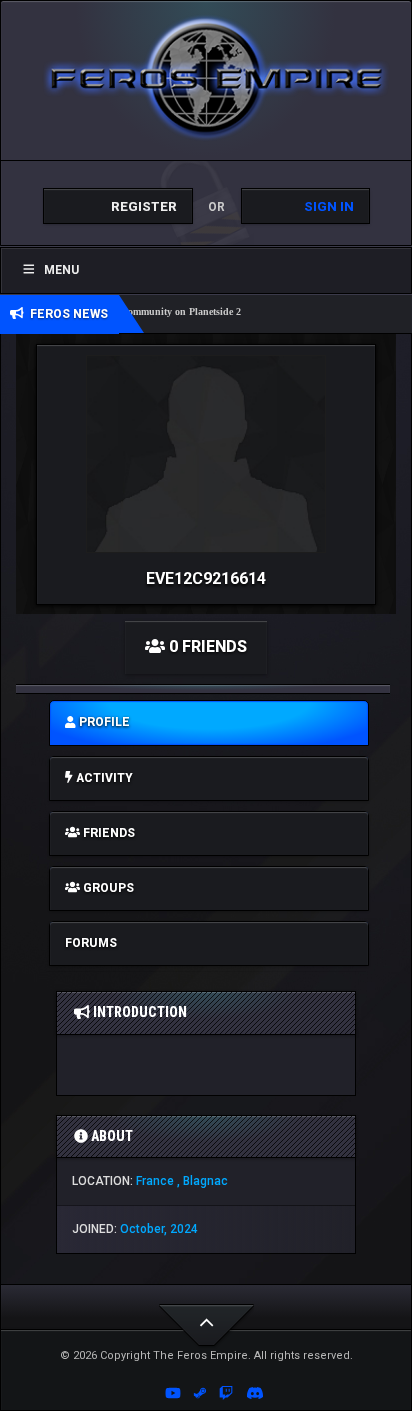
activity (103, 778)
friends (107, 833)
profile (103, 722)
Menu (61, 270)
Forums (91, 943)
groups (107, 888)
